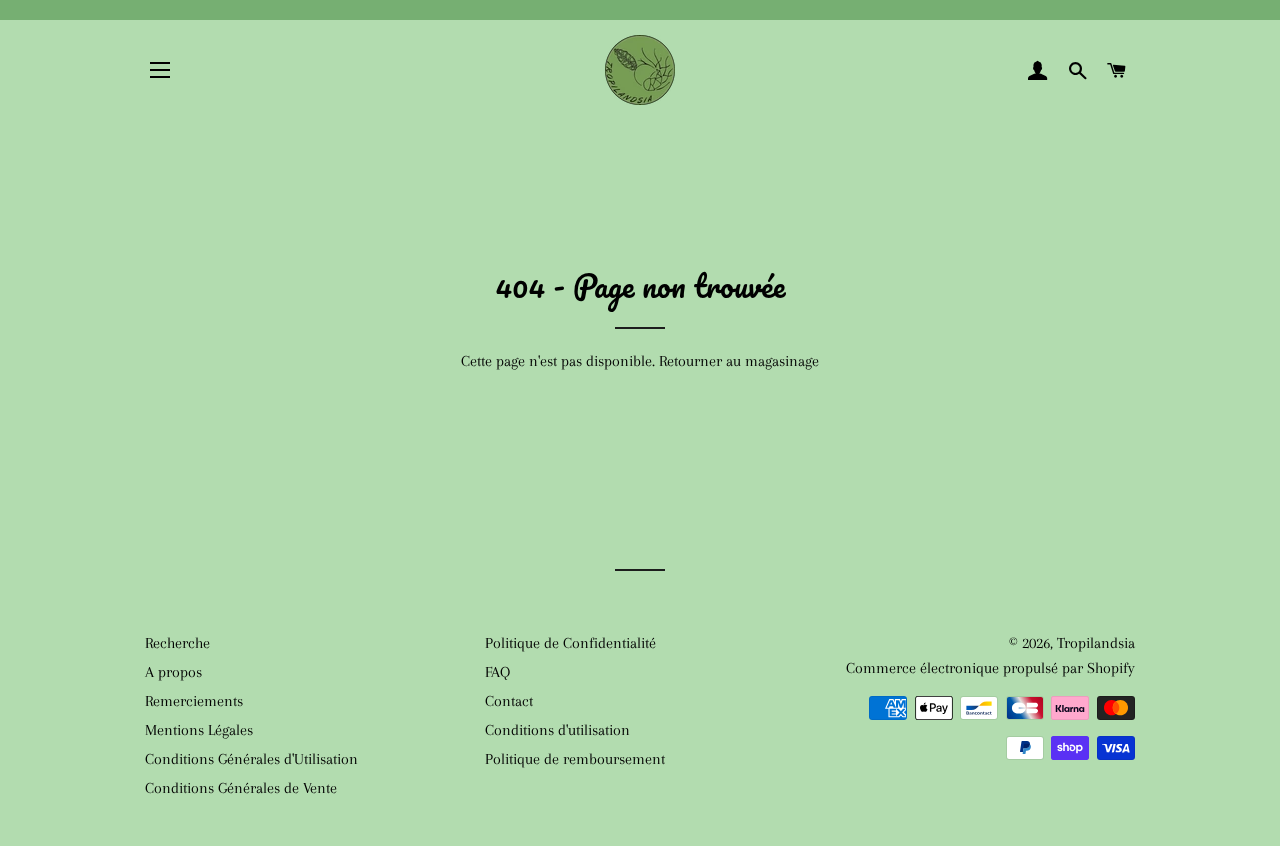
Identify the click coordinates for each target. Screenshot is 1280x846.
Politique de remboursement (575, 759)
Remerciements (194, 701)
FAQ (497, 672)
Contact (509, 701)
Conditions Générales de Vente (241, 788)
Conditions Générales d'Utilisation (251, 759)
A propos (173, 672)
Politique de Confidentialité (570, 643)
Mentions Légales (199, 730)
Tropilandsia (1096, 643)
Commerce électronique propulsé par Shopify (990, 668)
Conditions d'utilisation (557, 730)
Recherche (177, 643)
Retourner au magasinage (739, 361)
